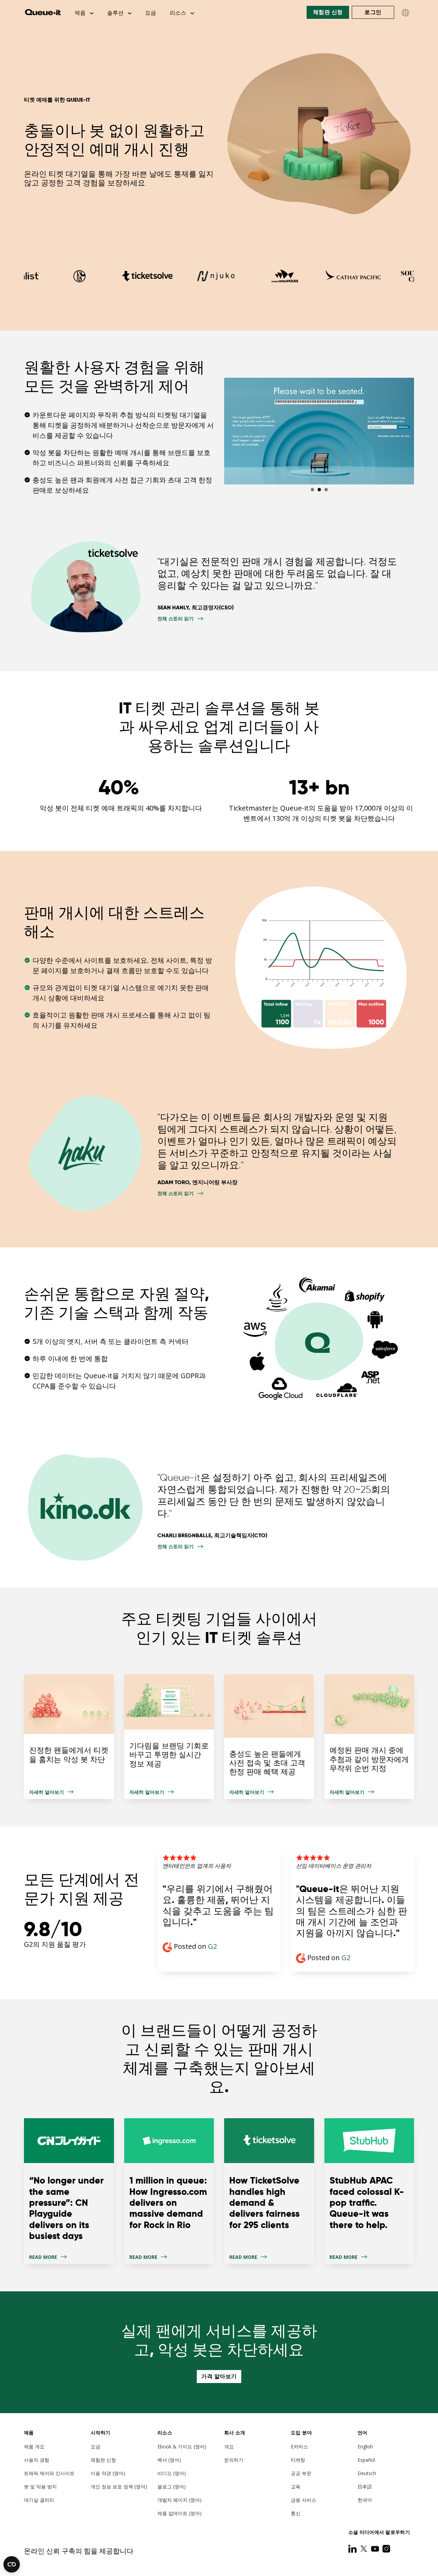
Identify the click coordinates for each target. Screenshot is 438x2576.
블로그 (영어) (172, 2487)
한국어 (365, 2500)
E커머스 (299, 2446)
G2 (212, 1946)
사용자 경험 (37, 2460)
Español (366, 2460)
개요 (229, 2446)
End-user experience (169, 1737)
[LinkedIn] (353, 2549)
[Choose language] (405, 13)
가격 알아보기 (219, 2376)
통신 (296, 2513)
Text (69, 2191)
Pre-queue (369, 1737)
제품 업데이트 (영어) (179, 2513)
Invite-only (269, 1737)
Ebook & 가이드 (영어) (182, 2446)
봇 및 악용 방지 (40, 2487)
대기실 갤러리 (39, 2500)
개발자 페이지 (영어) (179, 2500)
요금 (151, 13)
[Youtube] (376, 2549)
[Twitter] (364, 2549)
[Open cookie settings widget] (12, 2564)
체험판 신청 (328, 12)
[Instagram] (386, 2549)
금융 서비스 (304, 2500)
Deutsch (367, 2473)
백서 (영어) (169, 2460)
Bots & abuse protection (69, 1737)
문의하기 (234, 2460)
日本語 (365, 2487)
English (365, 2446)
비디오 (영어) (172, 2473)
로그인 (373, 12)
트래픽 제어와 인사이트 (49, 2473)
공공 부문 (301, 2473)
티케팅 (298, 2460)
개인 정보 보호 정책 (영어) (119, 2487)
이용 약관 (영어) (108, 2473)
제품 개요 (34, 2446)
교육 (296, 2487)
